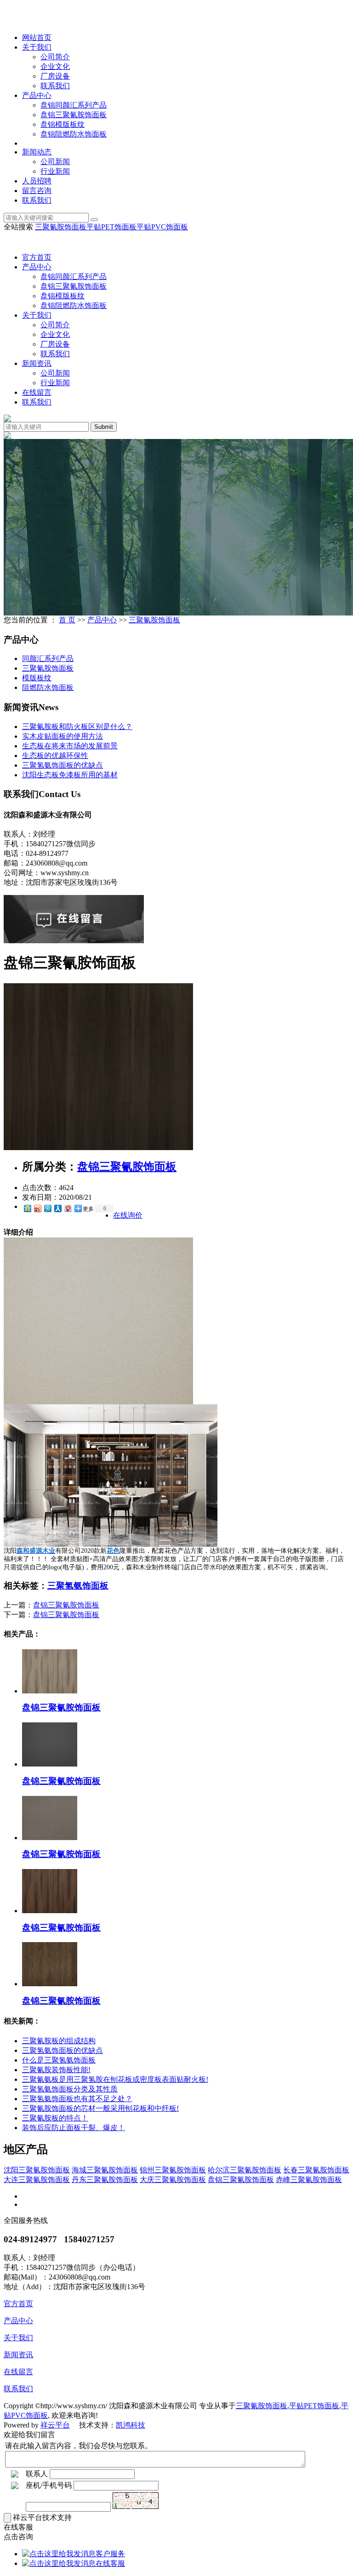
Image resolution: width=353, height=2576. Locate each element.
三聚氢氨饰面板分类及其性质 (70, 2089)
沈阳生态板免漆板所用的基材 (70, 775)
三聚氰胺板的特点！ (55, 2118)
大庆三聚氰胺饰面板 (173, 2180)
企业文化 (55, 66)
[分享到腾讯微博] (47, 1208)
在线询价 (128, 1215)
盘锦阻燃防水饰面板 (74, 134)
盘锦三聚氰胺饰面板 (74, 115)
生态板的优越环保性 (55, 755)
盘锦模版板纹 (63, 124)
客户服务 (110, 2554)
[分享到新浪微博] (37, 1208)
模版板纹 (37, 678)
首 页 (67, 620)
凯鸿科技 (131, 2425)
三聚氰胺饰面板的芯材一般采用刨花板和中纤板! (100, 2108)
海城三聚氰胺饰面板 (105, 2170)
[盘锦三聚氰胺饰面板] (98, 1148)
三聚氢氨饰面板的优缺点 (63, 765)
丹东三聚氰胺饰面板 (105, 2180)
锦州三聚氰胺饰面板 (173, 2170)
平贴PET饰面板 (111, 227)
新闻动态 (37, 152)
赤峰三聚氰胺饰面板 (309, 2180)
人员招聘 (37, 181)
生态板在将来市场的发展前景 (70, 746)
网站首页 (37, 37)
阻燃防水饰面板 (48, 687)
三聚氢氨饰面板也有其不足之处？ (77, 2099)
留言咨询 (37, 191)
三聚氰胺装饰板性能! (56, 2070)
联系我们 (55, 86)
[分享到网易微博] (68, 1208)
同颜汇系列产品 (48, 658)
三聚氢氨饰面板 (78, 1586)
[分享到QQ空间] (27, 1208)
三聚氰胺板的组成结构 (59, 2041)
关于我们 (37, 47)
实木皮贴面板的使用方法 (63, 736)
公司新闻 (55, 162)
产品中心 (37, 95)
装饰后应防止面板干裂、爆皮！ (74, 2128)
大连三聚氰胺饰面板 (37, 2180)
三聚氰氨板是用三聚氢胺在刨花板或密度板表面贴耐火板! (115, 2079)
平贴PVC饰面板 (162, 227)
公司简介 (55, 57)
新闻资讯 (37, 363)
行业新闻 (55, 171)
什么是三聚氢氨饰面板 (59, 2060)
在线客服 (110, 2563)
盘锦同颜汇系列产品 (74, 105)
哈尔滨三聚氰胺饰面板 (245, 2170)
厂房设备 (55, 76)
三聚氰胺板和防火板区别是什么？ (77, 727)
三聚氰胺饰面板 (61, 227)
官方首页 (37, 257)
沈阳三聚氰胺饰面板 (37, 2170)
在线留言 (37, 392)
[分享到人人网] (57, 1208)
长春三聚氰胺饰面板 (316, 2170)
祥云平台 (55, 2425)
